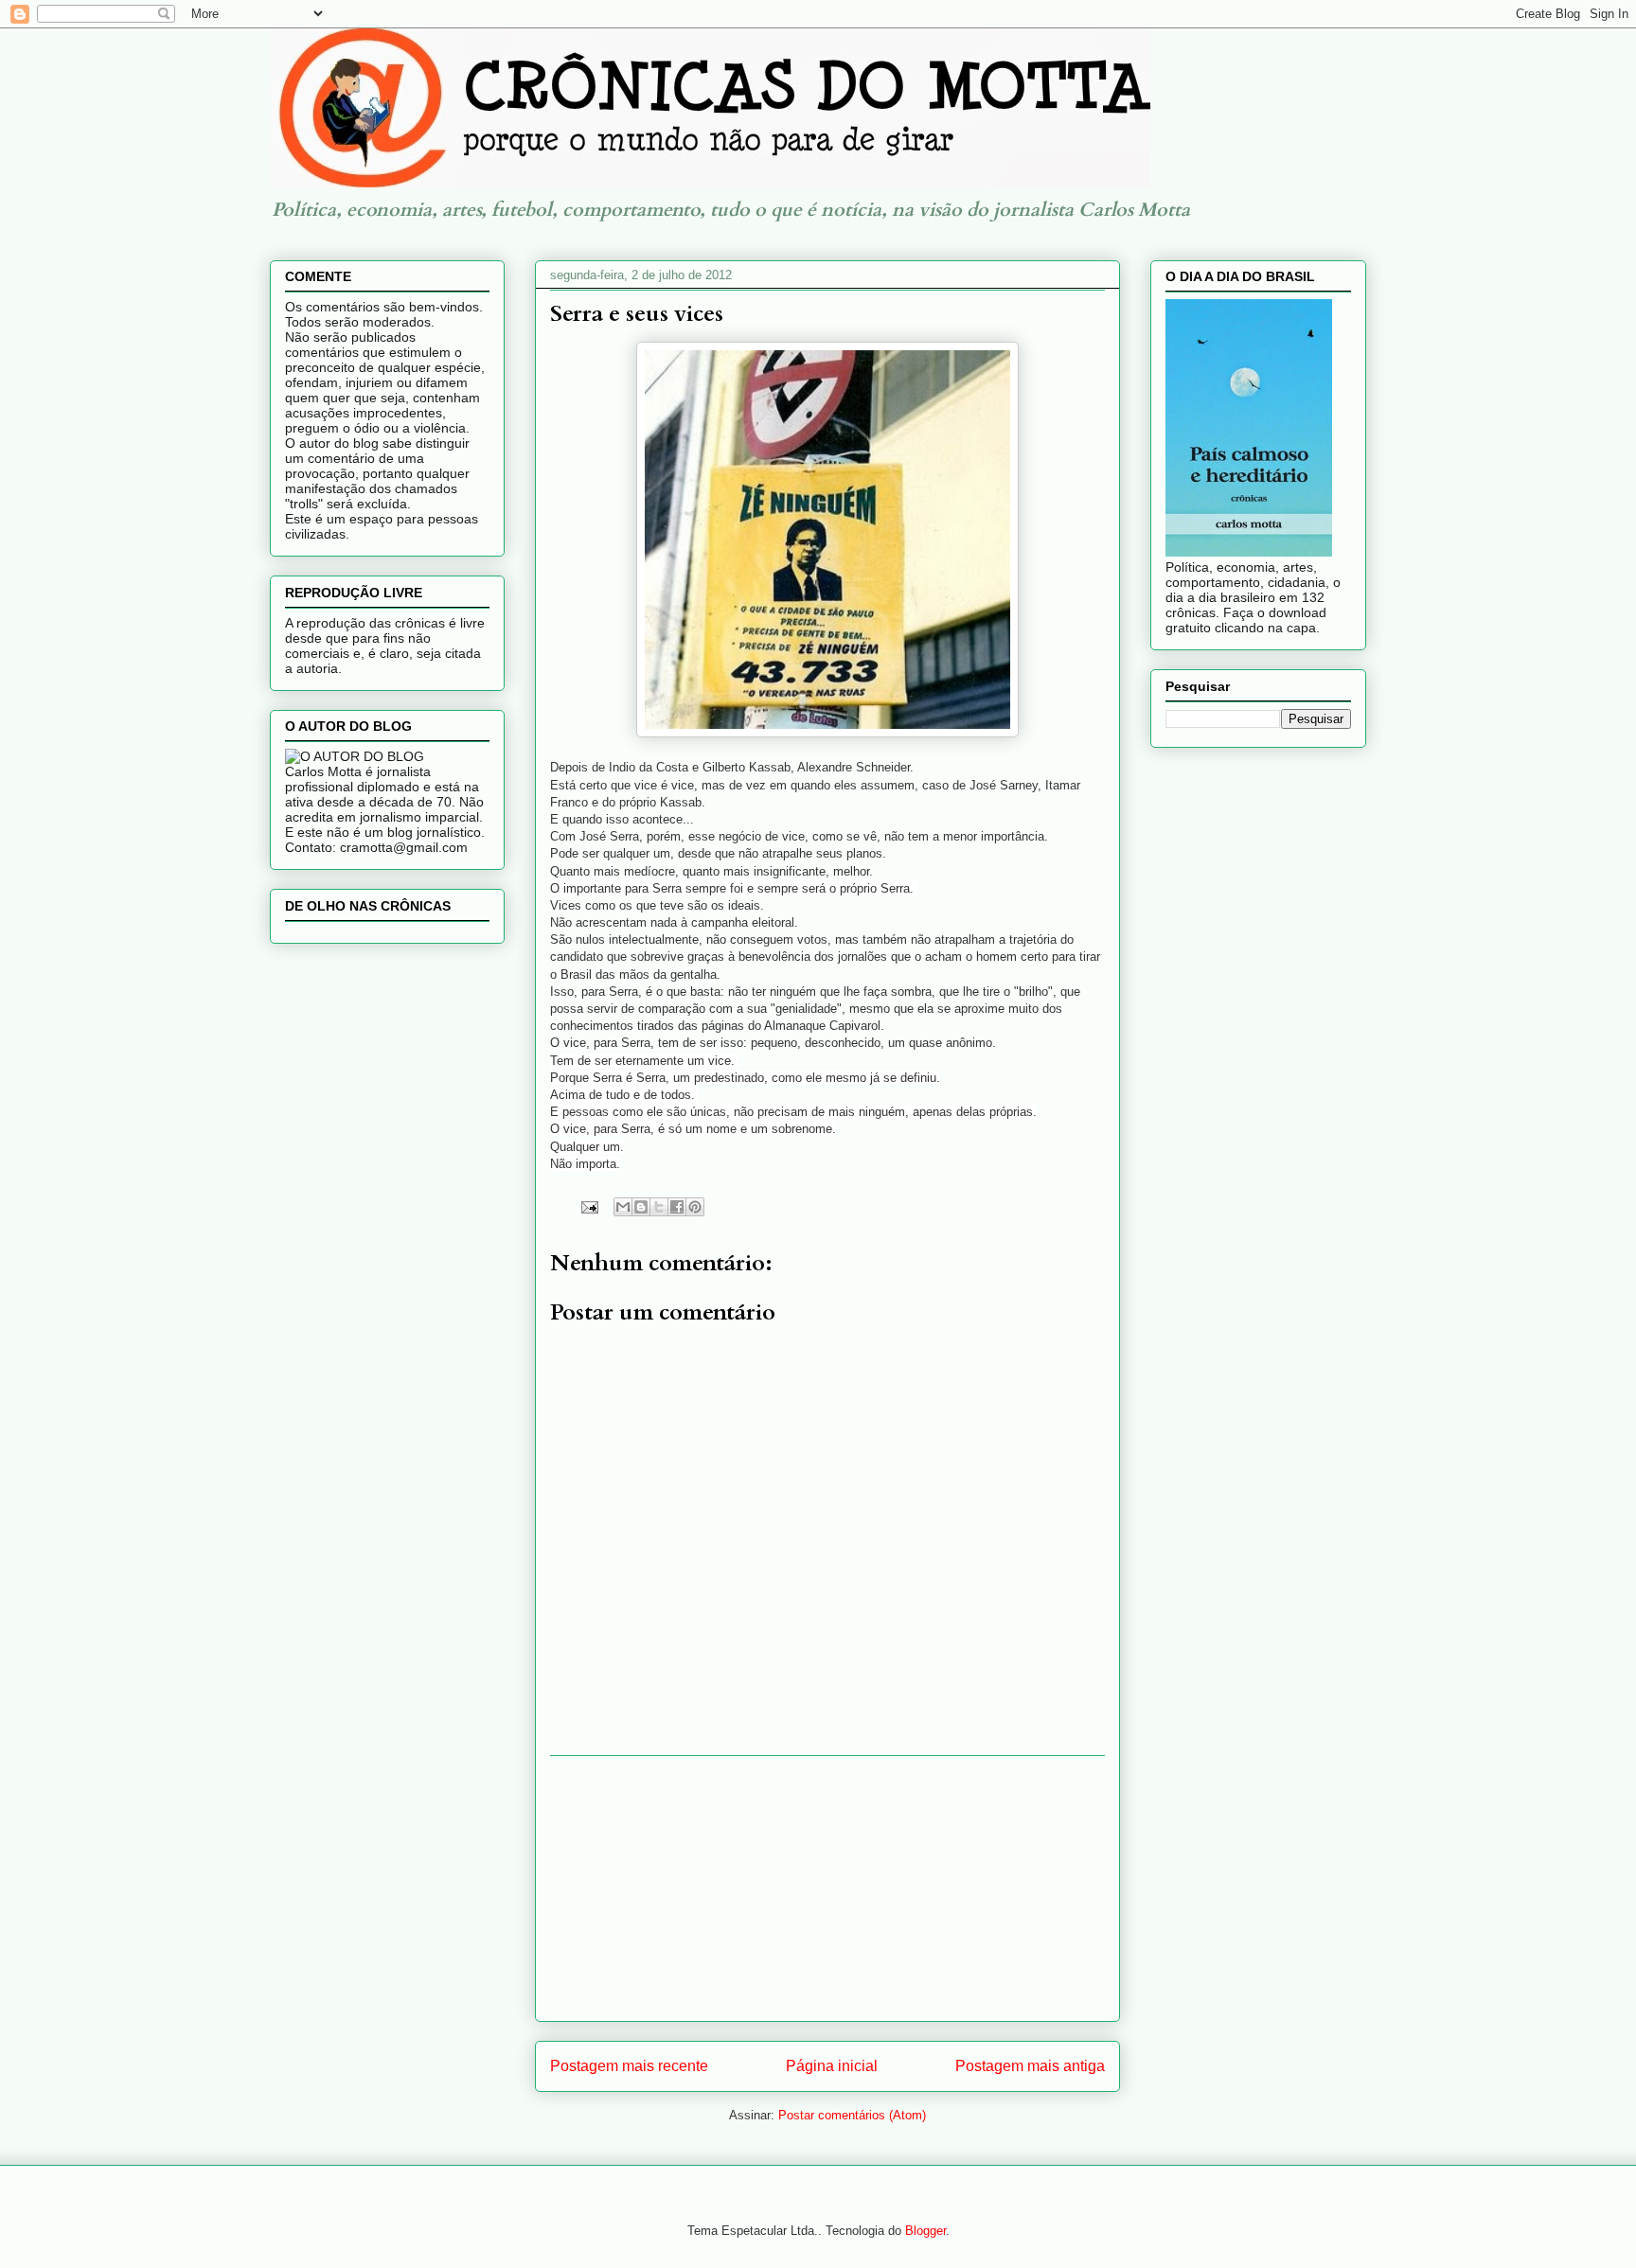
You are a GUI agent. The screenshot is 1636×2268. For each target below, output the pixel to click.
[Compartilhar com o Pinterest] (695, 1207)
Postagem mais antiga (1030, 2066)
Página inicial (832, 2066)
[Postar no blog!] (641, 1207)
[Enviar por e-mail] (623, 1207)
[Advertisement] (827, 1888)
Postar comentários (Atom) (852, 2115)
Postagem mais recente (629, 2066)
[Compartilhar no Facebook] (677, 1207)
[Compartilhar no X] (659, 1207)
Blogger (925, 2231)
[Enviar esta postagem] (588, 1205)
